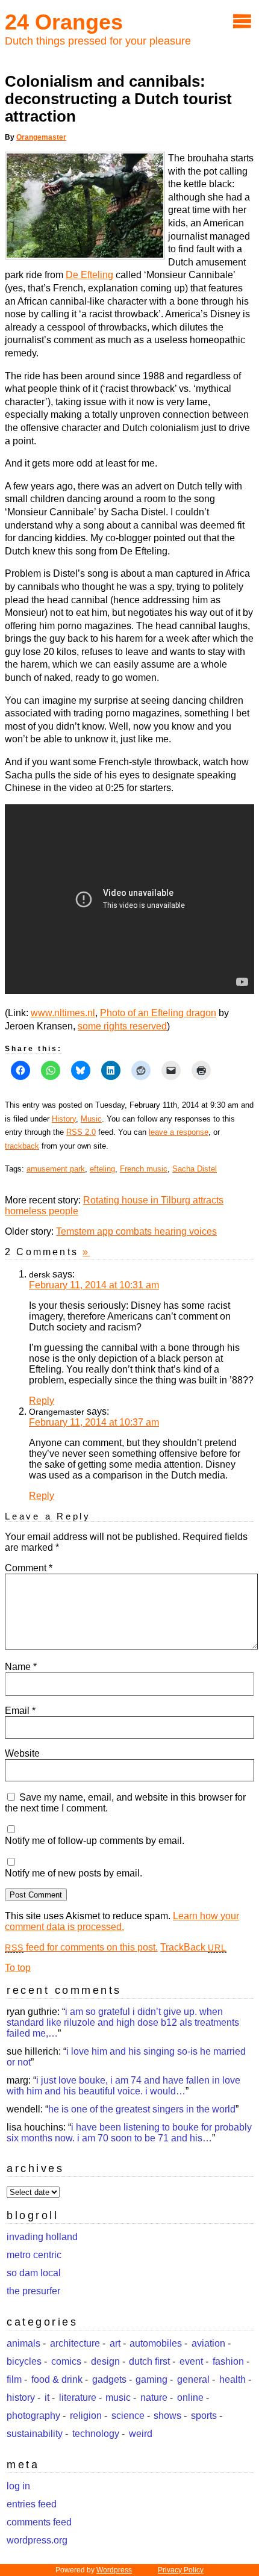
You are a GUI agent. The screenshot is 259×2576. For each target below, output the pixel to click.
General (193, 2379)
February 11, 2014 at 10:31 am (94, 1285)
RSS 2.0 (81, 1132)
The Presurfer (33, 2291)
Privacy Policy (181, 2570)
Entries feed (32, 2504)
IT (47, 2398)
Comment (29, 1568)
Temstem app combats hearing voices (136, 1231)
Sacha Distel (195, 1169)
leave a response (179, 1132)
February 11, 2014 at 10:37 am (94, 1422)
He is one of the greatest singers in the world (142, 2109)
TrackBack (193, 1947)
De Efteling (89, 275)
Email (20, 1711)
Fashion (228, 2361)
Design (105, 2361)
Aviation (208, 2343)
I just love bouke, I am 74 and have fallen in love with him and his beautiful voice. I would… (123, 2086)
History (64, 1119)
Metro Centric (34, 2255)
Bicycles (24, 2361)
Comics (66, 2361)
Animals (23, 2343)
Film (14, 2379)
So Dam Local (34, 2273)
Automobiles (156, 2343)
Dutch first (149, 2361)
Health (232, 2379)
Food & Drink (57, 2379)
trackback (22, 1146)
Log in (18, 2486)
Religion (86, 2416)
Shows (167, 2416)
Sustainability (35, 2434)
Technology (96, 2434)
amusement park (56, 1169)
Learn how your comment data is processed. (122, 1921)
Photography (33, 2416)
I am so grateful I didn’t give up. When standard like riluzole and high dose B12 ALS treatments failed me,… (123, 2022)
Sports (204, 2416)
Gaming (151, 2379)
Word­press (114, 2570)
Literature (78, 2398)
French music (144, 1169)
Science (128, 2416)
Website (22, 1753)
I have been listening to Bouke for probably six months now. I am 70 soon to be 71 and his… (129, 2133)
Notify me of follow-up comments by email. (95, 1841)
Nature (154, 2398)
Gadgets (109, 2379)
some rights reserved (122, 1026)
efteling (102, 1169)
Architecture (75, 2343)
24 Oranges (64, 22)
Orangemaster (41, 137)
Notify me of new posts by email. (73, 1873)
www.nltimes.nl (63, 1013)
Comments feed (39, 2522)
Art (115, 2343)
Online (190, 2398)
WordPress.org (37, 2540)
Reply (42, 1401)
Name (21, 1667)
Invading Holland (42, 2237)
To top (18, 1968)
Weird (141, 2434)
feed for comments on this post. (81, 1947)
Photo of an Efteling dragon (158, 1013)
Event (191, 2361)
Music (91, 1119)
